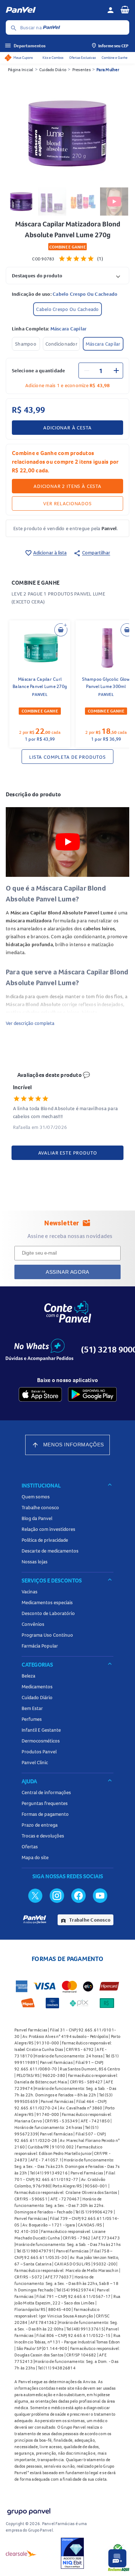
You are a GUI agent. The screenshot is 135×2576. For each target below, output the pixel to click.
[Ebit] (72, 2553)
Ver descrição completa (30, 1023)
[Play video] (68, 842)
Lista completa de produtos (67, 757)
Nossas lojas (35, 1562)
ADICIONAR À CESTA (67, 428)
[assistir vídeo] (114, 202)
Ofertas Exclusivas (82, 58)
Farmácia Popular (40, 1646)
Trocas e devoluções (43, 1836)
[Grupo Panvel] (28, 2510)
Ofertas (30, 1847)
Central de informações (46, 1792)
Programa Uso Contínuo (47, 1635)
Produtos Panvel (39, 1752)
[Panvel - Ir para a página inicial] (54, 10)
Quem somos (36, 1497)
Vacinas (30, 1592)
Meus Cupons (23, 58)
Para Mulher (108, 70)
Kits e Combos (53, 58)
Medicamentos (37, 1687)
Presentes (82, 70)
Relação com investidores (48, 1529)
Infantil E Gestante (41, 1730)
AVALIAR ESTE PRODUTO (68, 1153)
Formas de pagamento (45, 1814)
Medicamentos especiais (47, 1602)
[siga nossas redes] (35, 1895)
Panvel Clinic (35, 1762)
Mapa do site (35, 1857)
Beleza (28, 1676)
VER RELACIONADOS (67, 503)
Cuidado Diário (53, 70)
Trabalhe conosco (40, 1507)
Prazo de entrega (40, 1825)
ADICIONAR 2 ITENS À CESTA (67, 486)
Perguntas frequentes (45, 1803)
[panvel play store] (92, 1394)
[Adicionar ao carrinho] (61, 630)
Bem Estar (32, 1708)
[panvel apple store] (40, 1394)
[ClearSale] (21, 2553)
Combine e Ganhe (114, 58)
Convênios (33, 1624)
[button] (67, 275)
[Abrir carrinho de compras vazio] (125, 9)
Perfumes (32, 1719)
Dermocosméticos (41, 1741)
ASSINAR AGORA (67, 1272)
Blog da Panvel (37, 1518)
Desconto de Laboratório (48, 1613)
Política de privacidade (45, 1540)
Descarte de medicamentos (50, 1551)
